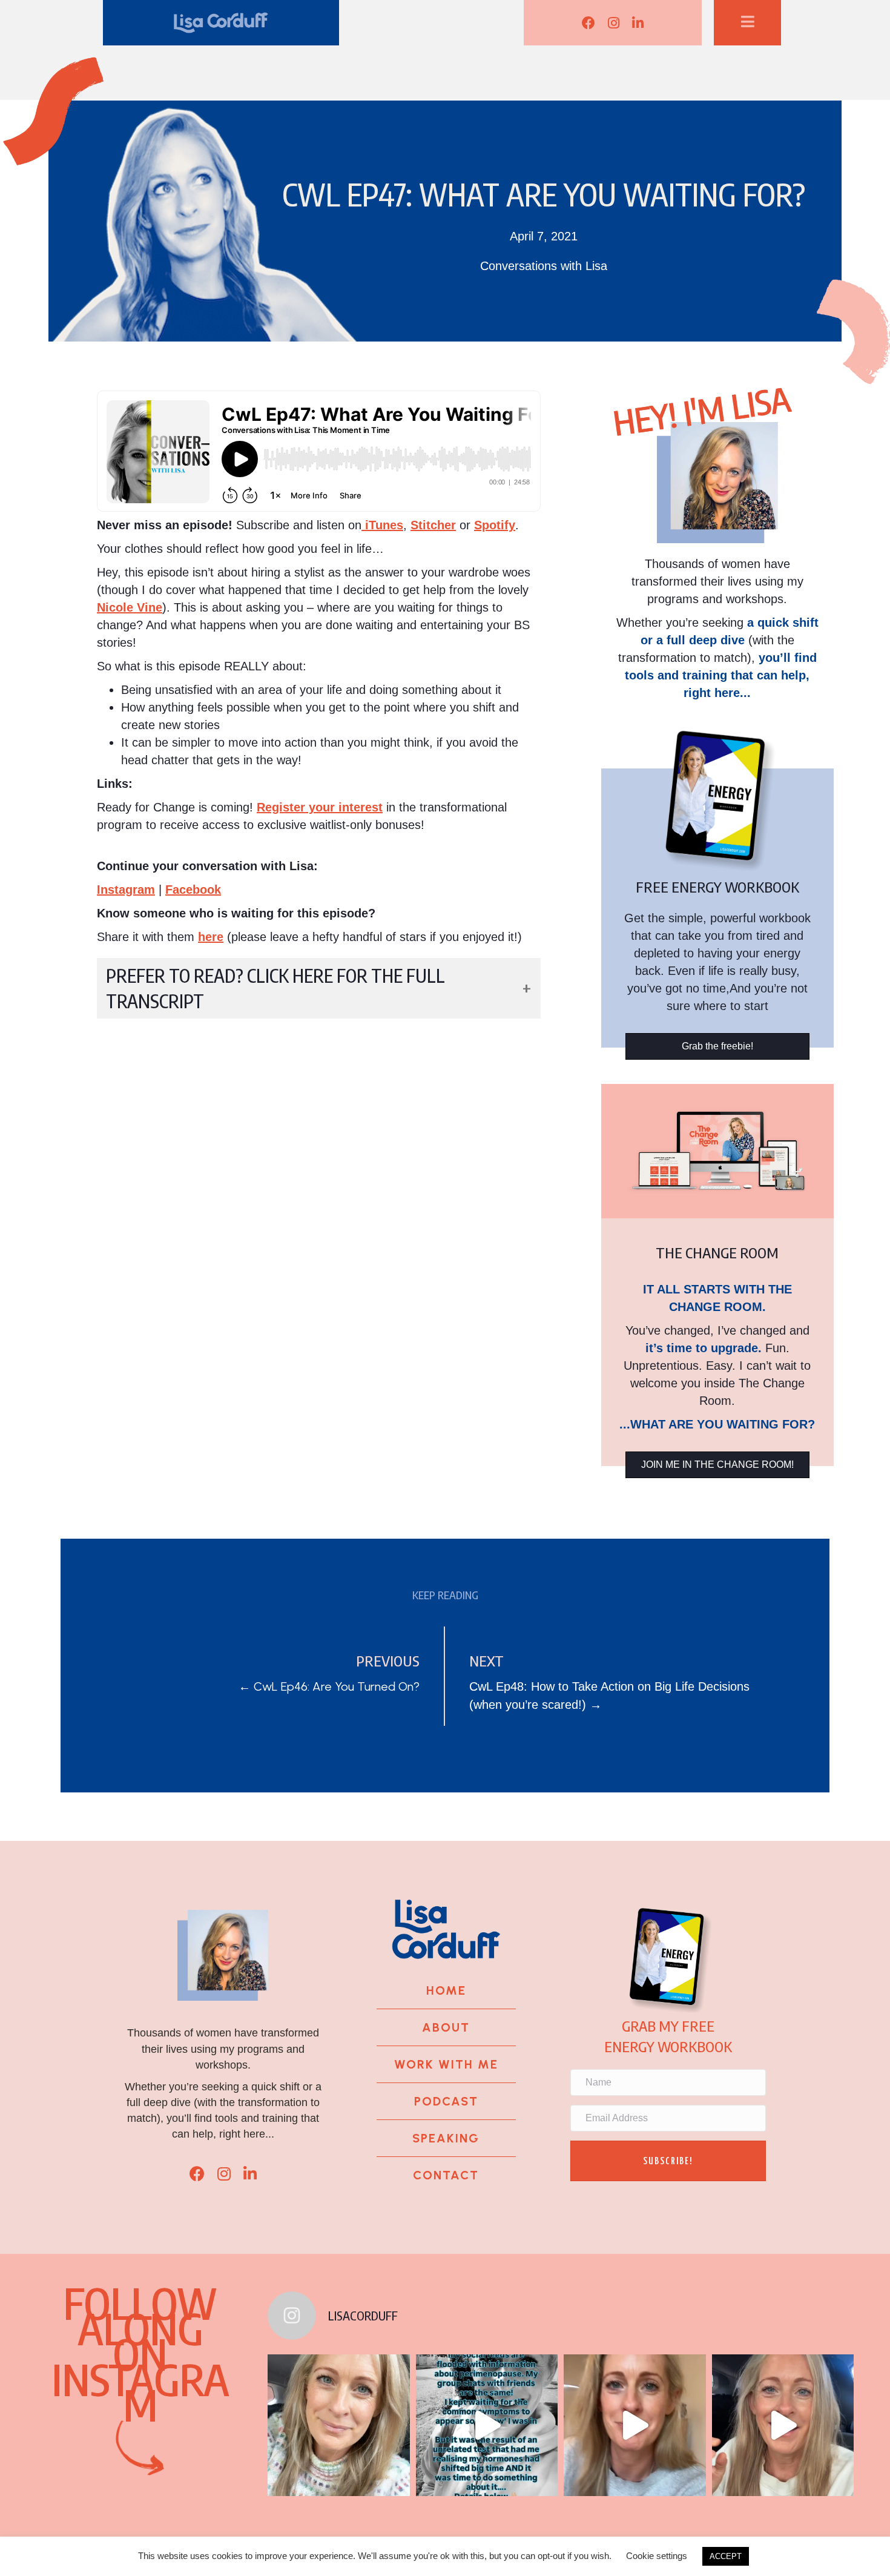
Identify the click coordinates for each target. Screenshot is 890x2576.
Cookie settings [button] (657, 2556)
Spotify (495, 525)
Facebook (193, 890)
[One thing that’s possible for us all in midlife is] (635, 2425)
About (446, 2027)
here (211, 937)
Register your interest (320, 807)
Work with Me (446, 2064)
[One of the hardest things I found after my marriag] (338, 2425)
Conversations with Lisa (544, 266)
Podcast (446, 2101)
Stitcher (433, 525)
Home (446, 1990)
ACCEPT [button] (726, 2556)
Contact (446, 2175)
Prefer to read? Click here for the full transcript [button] (275, 988)
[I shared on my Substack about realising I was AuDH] (783, 2425)
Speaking (446, 2138)
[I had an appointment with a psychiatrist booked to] (487, 2425)
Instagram (126, 890)
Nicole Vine (130, 607)
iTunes (382, 525)
